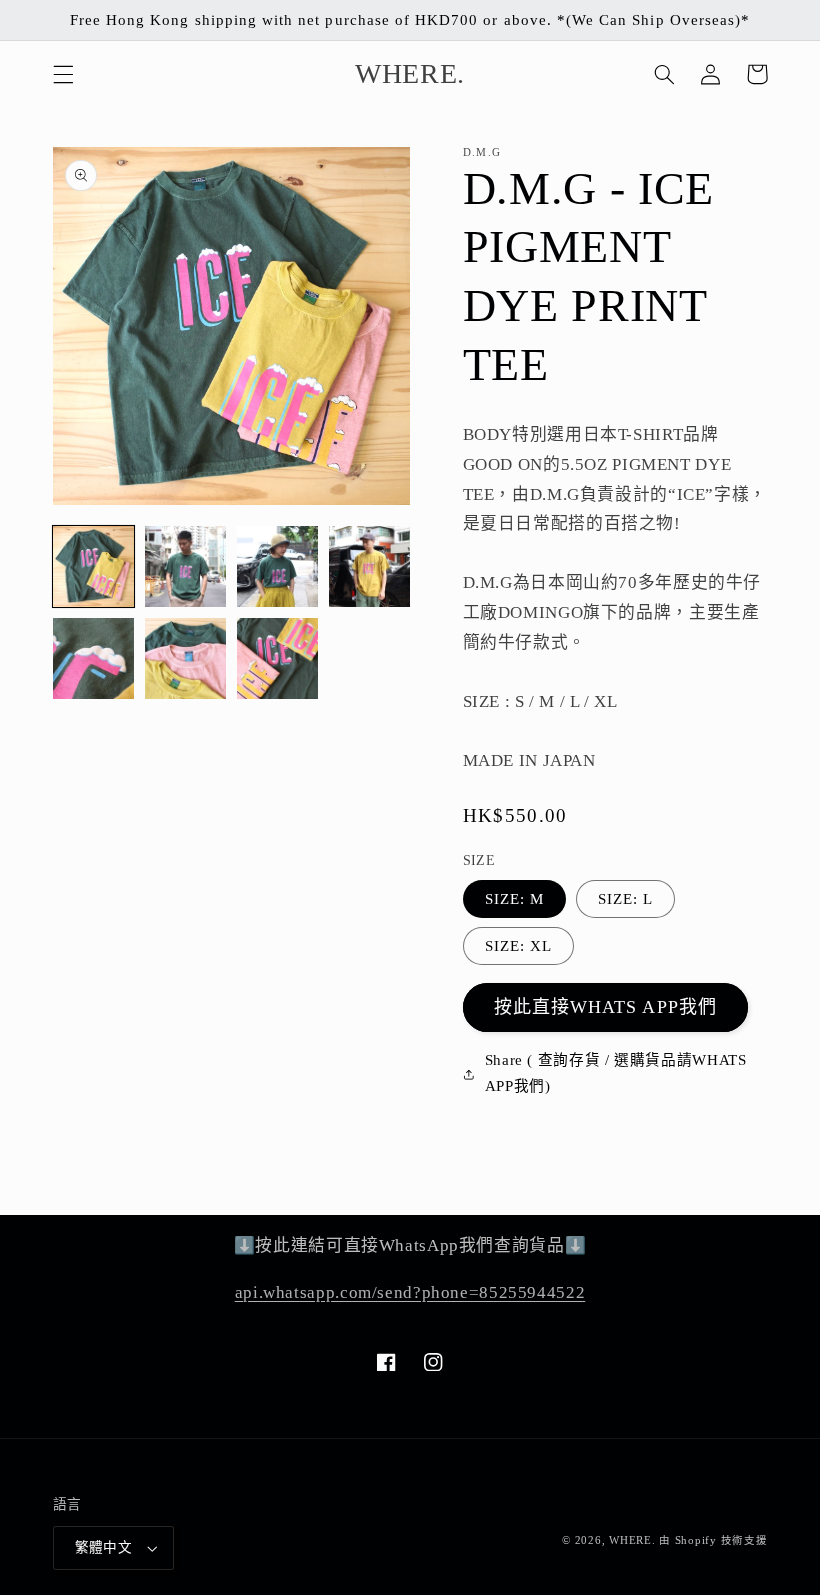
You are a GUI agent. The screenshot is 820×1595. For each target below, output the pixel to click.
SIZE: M (514, 899)
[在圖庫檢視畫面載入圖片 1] (94, 567)
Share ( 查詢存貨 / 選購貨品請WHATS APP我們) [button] (616, 1073)
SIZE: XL (518, 946)
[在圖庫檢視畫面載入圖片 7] (278, 659)
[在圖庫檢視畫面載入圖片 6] (186, 659)
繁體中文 (104, 1547)
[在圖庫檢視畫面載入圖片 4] (370, 567)
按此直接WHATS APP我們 (605, 1007)
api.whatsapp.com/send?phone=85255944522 (410, 1292)
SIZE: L (625, 899)
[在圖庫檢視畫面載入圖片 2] (186, 567)
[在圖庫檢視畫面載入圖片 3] (278, 567)
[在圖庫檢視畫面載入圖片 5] (94, 659)
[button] (63, 74)
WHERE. (634, 1540)
